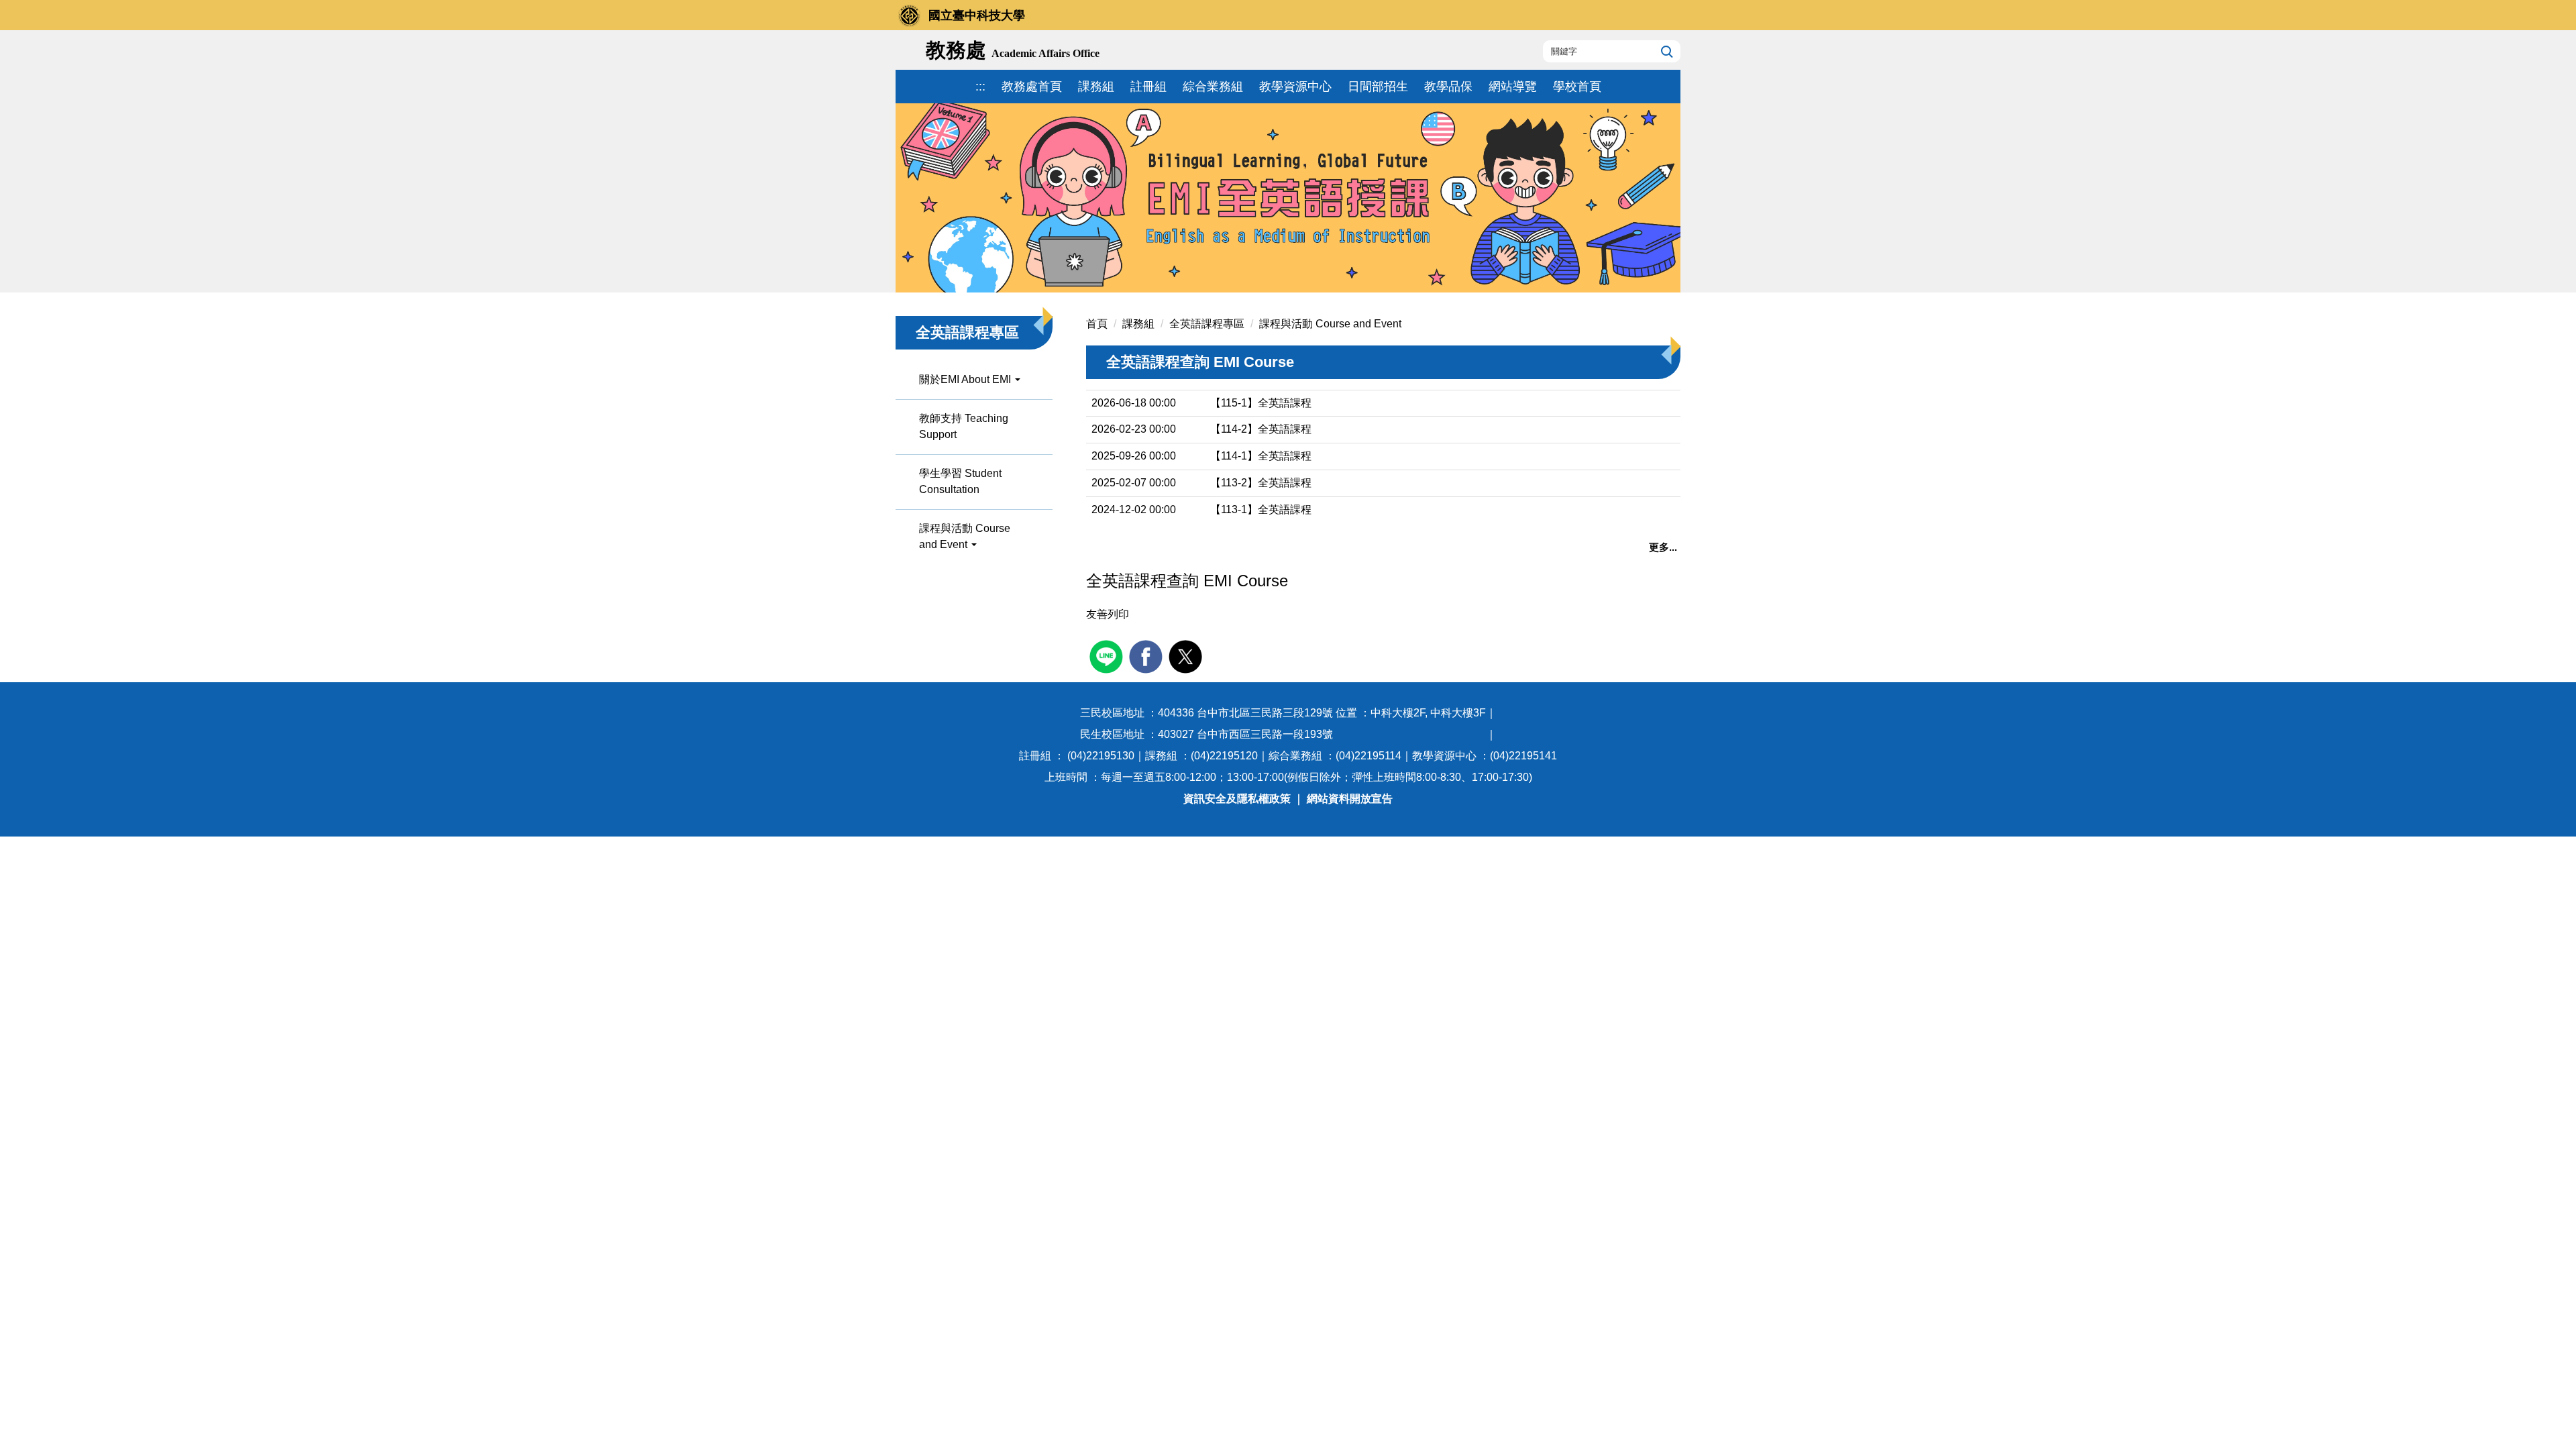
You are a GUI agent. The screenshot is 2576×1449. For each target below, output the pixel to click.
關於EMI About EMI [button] (966, 379)
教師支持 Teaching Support (964, 426)
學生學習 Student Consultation (960, 481)
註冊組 (1148, 87)
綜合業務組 (1213, 87)
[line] (1108, 655)
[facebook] (1147, 655)
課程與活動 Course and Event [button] (965, 536)
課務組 (1096, 87)
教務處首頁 (1032, 87)
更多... (1663, 547)
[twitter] (1187, 655)
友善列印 (1108, 614)
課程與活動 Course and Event (1330, 324)
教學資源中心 (1295, 87)
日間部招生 (1378, 87)
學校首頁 (1577, 87)
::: (980, 87)
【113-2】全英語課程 (1261, 483)
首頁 (1097, 324)
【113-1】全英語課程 (1261, 509)
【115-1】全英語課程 (1261, 403)
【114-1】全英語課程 (1261, 456)
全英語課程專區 (1207, 324)
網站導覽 (1513, 87)
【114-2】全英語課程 (1261, 429)
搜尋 (1665, 51)
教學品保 (1448, 87)
